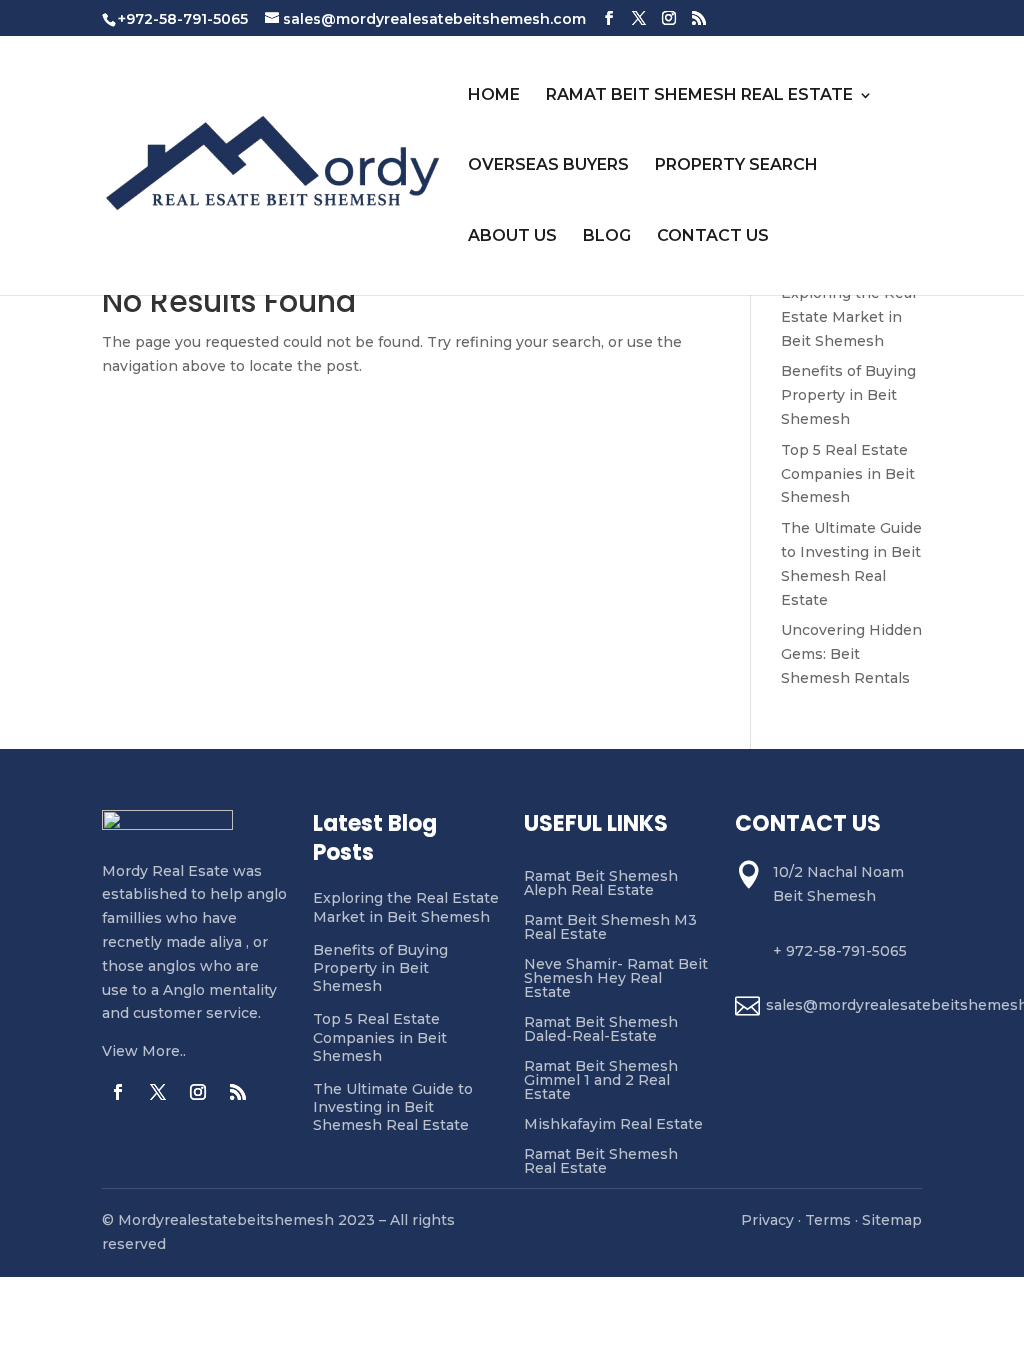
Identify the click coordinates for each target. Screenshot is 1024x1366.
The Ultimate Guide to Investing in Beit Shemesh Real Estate (393, 1107)
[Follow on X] (158, 1092)
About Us (512, 235)
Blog (607, 235)
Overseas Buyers (548, 164)
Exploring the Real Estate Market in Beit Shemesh (848, 317)
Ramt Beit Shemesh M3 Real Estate (610, 928)
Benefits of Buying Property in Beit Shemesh (848, 395)
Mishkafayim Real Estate (613, 1125)
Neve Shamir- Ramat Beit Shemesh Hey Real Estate (616, 979)
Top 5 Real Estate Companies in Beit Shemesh (848, 474)
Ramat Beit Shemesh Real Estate (699, 94)
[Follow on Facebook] (118, 1092)
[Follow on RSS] (238, 1092)
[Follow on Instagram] (198, 1092)
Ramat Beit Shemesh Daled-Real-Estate (601, 1030)
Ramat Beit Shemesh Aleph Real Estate (601, 884)
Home (494, 94)
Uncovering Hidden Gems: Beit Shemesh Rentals (851, 654)
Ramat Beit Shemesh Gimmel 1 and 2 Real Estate (601, 1081)
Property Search (736, 164)
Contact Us (713, 235)
